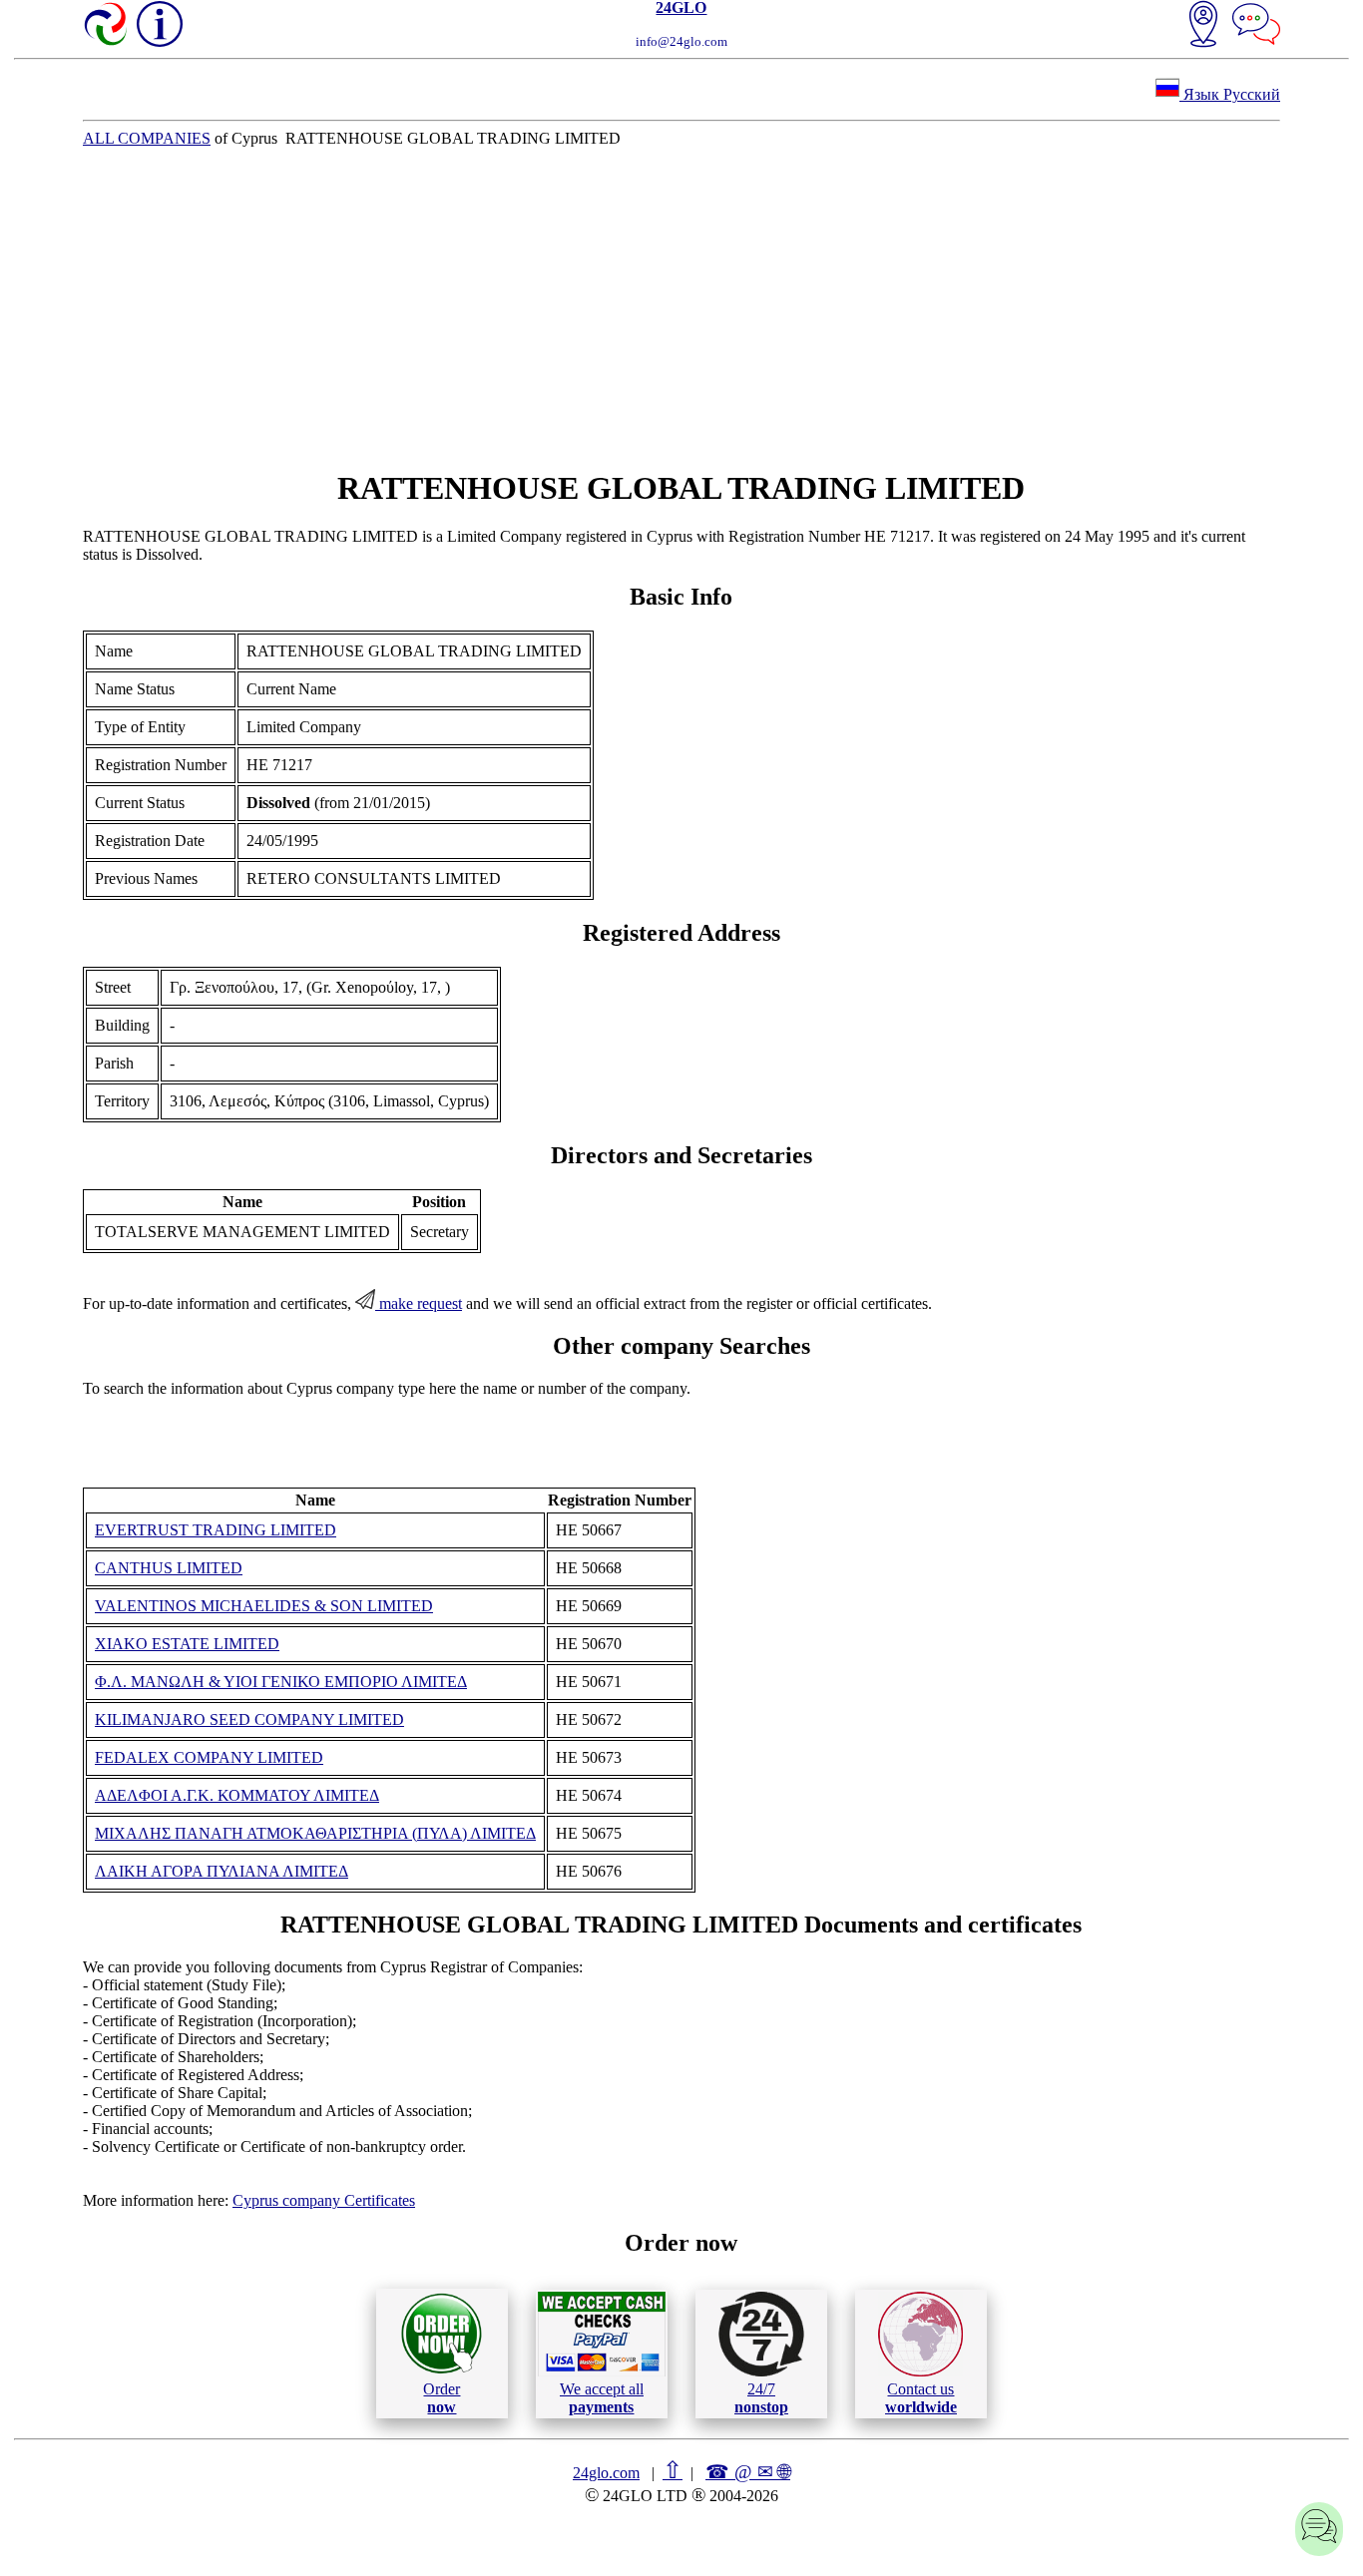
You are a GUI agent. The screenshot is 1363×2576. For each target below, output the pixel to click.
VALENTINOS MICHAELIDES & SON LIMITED (264, 1606)
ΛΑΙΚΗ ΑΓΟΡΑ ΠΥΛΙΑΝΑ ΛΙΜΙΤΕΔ (222, 1871)
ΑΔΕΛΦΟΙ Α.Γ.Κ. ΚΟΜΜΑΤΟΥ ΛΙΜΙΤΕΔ (237, 1795)
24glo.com (606, 2473)
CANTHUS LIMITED (169, 1568)
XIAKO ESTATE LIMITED (187, 1644)
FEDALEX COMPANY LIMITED (209, 1757)
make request (419, 1303)
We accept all (602, 2398)
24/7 (761, 2398)
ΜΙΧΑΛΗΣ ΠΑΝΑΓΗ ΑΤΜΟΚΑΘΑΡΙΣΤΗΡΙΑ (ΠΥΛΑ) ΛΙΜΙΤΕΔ (315, 1833)
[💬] (1256, 26)
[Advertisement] (681, 308)
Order (442, 2398)
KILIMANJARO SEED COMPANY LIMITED (249, 1719)
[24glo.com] (107, 26)
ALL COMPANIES (147, 138)
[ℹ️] (160, 24)
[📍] (1203, 26)
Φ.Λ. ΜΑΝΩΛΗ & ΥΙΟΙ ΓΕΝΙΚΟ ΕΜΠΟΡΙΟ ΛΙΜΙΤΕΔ (281, 1682)
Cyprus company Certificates (324, 2200)
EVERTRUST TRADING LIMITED (216, 1530)
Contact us (921, 2398)
